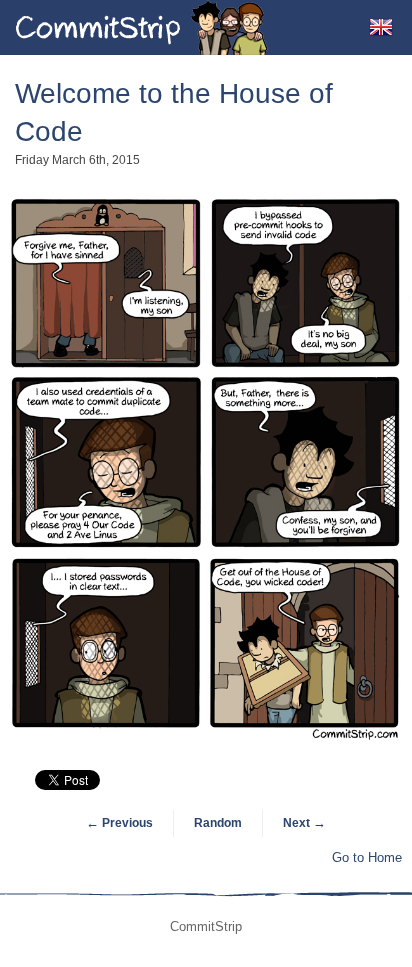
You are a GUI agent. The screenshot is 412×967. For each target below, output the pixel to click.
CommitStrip (142, 27)
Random (218, 823)
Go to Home (367, 857)
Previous (119, 823)
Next (304, 823)
